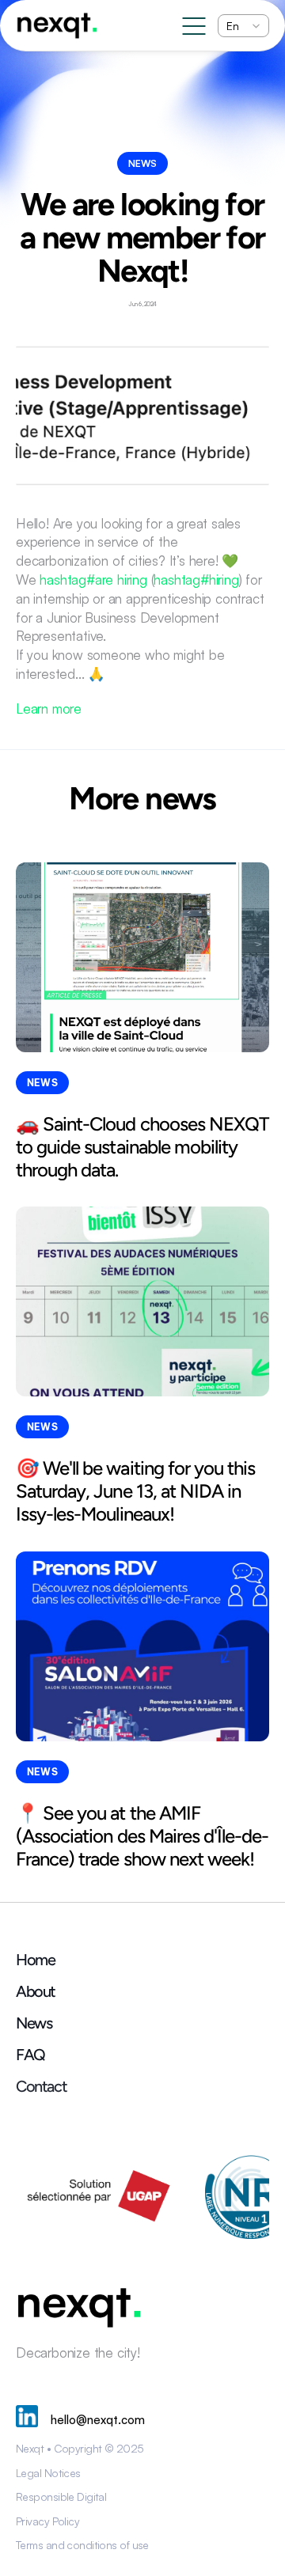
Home (35, 1960)
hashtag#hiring (196, 580)
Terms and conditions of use (82, 2545)
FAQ (30, 2055)
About (36, 1991)
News (34, 2023)
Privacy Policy (47, 2521)
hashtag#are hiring (93, 580)
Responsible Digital (61, 2496)
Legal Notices (48, 2473)
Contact (41, 2086)
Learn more (49, 708)
